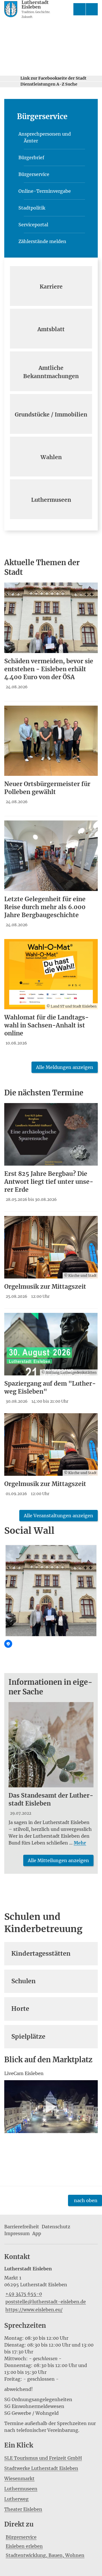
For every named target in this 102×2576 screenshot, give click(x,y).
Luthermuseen (21, 2489)
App (37, 2233)
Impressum (17, 2233)
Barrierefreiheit (22, 2227)
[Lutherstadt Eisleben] (51, 2289)
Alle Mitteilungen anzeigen (58, 1860)
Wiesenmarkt (19, 2478)
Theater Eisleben (23, 2509)
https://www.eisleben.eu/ (33, 2310)
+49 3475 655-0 (23, 2294)
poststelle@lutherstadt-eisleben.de (45, 2302)
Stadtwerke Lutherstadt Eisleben (41, 2468)
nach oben (86, 2200)
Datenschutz (56, 2227)
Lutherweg (16, 2499)
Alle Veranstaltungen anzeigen (59, 1516)
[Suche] (79, 9)
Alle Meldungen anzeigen (65, 1067)
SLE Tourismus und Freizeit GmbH (43, 2458)
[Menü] (92, 9)
